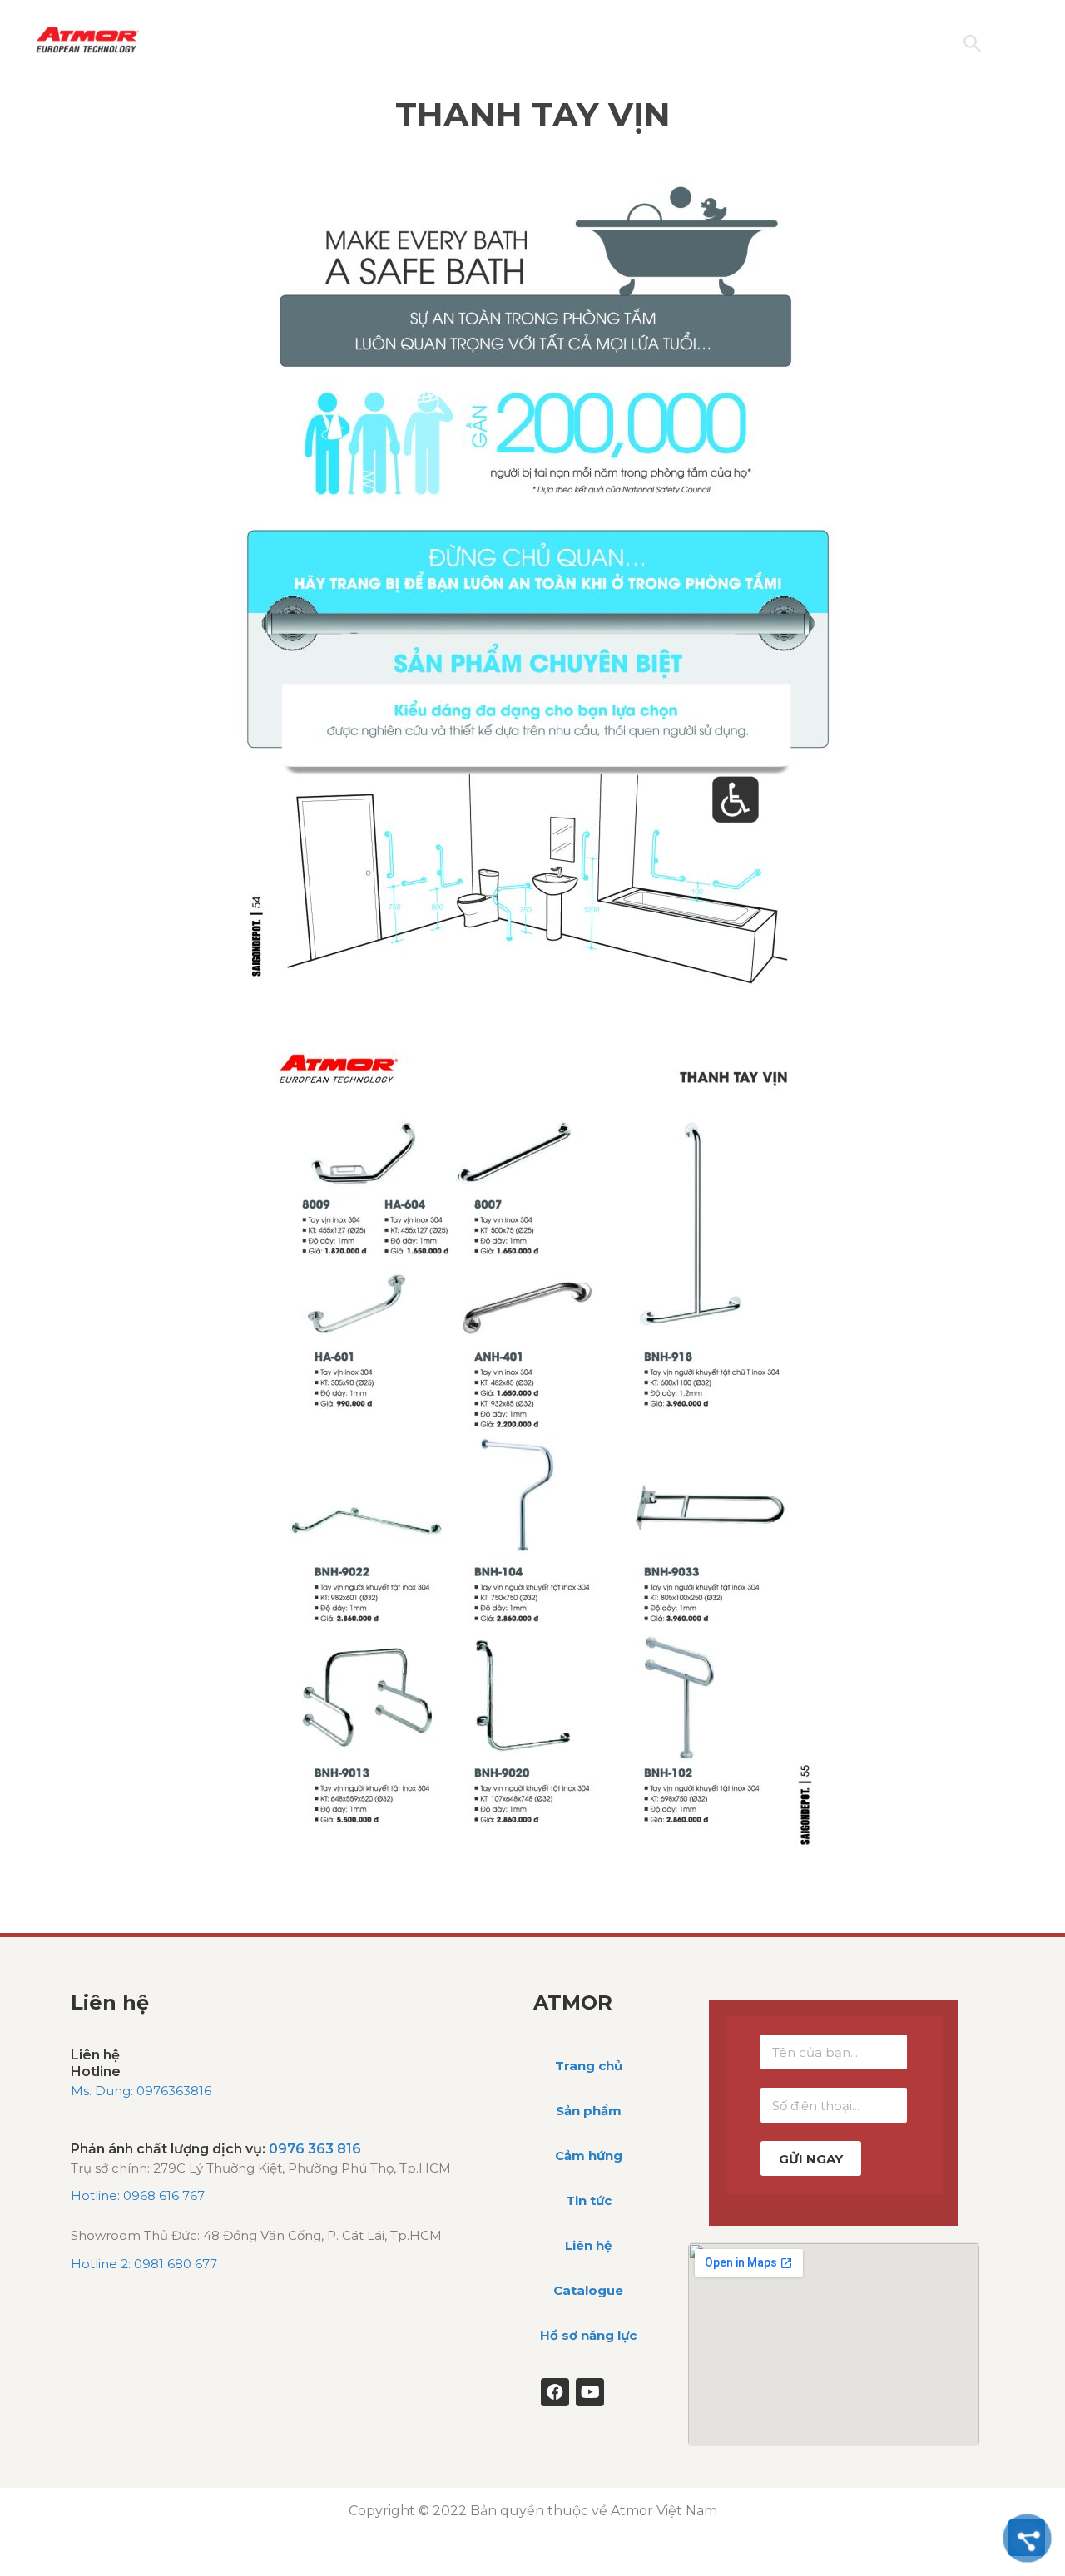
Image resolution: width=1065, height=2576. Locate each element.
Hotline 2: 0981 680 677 (144, 2264)
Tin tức (589, 2200)
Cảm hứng (589, 2156)
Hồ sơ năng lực (588, 2335)
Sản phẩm (589, 2111)
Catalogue (588, 2290)
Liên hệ (588, 2245)
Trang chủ (589, 2066)
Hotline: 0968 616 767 (138, 2195)
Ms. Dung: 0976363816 (141, 2091)
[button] (972, 44)
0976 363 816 (315, 2149)
